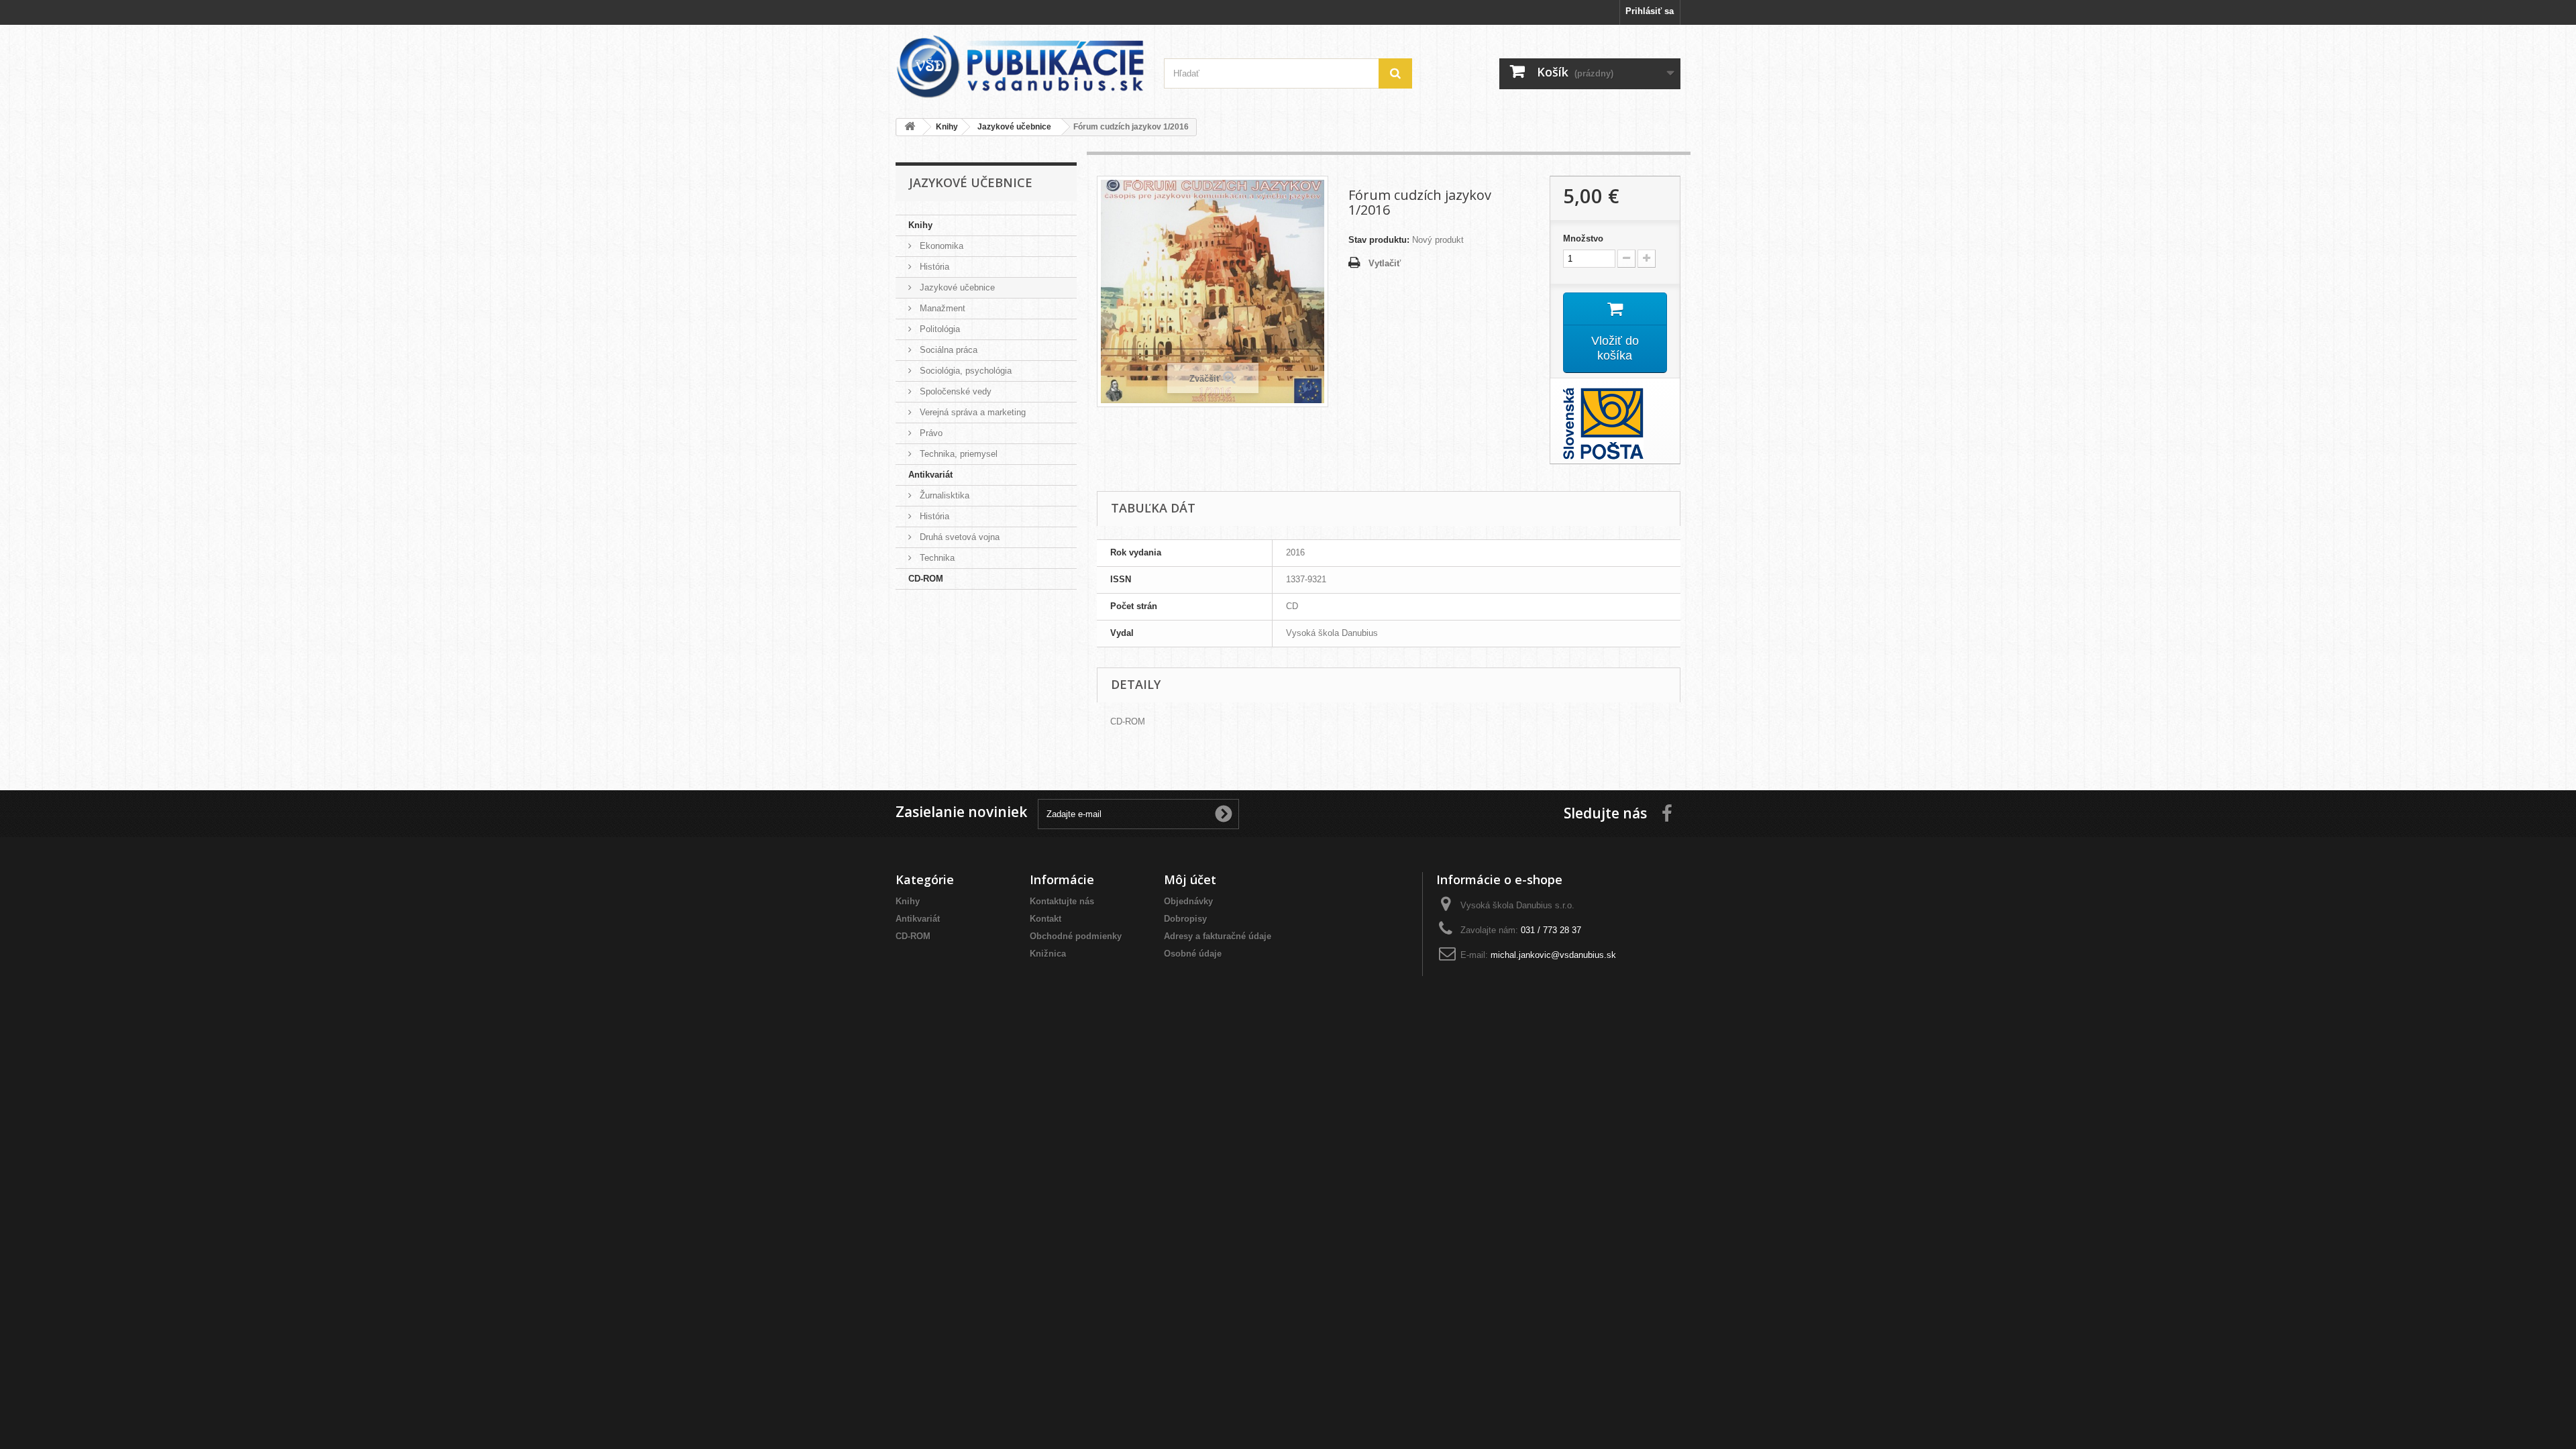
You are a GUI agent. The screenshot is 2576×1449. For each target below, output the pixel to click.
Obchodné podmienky (1076, 936)
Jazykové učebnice (956, 287)
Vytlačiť (1385, 263)
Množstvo (1583, 238)
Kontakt (1045, 919)
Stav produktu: (1379, 240)
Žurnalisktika (943, 495)
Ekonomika (940, 246)
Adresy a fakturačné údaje (1218, 936)
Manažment (941, 308)
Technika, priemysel (957, 454)
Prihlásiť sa (1650, 11)
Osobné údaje (1193, 954)
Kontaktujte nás (1062, 901)
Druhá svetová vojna (958, 537)
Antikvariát (930, 475)
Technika (936, 558)
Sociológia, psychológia (964, 371)
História (933, 267)
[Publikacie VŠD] (1020, 66)
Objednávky (1188, 901)
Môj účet (1190, 879)
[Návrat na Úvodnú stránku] (910, 127)
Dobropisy (1185, 919)
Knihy (920, 225)
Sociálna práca (947, 350)
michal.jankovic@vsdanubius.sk (1553, 955)
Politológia (938, 329)
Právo (930, 433)
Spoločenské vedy (954, 391)
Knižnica (1048, 954)
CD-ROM (926, 579)
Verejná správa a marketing (971, 412)
